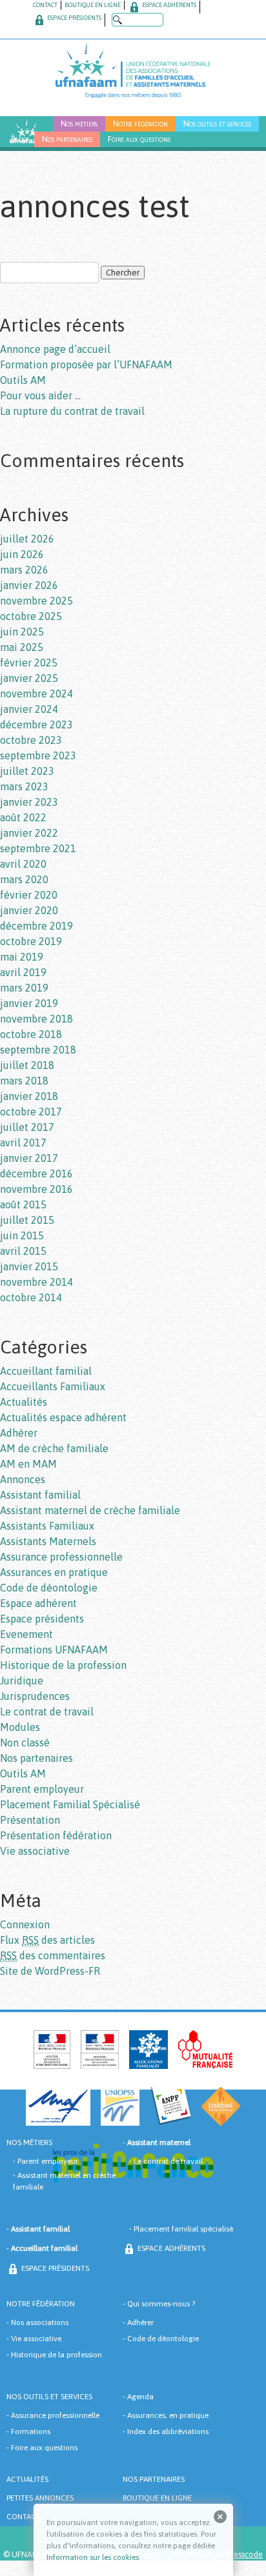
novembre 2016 (36, 1189)
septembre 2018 (38, 1050)
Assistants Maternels (48, 1541)
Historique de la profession (63, 1665)
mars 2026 (24, 570)
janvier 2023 (29, 802)
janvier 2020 (29, 910)
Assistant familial (40, 1495)
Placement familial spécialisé (183, 2229)
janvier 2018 (29, 1096)
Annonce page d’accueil (55, 349)
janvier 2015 (29, 1266)
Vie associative (35, 1851)
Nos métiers (79, 124)
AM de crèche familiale (54, 1448)
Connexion (25, 1924)
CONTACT (45, 5)
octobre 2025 (31, 616)
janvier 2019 (29, 1003)
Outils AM (23, 380)
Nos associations (40, 2322)
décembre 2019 (36, 926)
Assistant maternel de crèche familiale (90, 1510)
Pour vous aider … (40, 395)
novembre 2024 (36, 694)
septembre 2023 (38, 755)
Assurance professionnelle (61, 1557)
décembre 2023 (36, 724)
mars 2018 (24, 1081)
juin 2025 (22, 632)
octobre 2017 (31, 1112)
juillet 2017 (27, 1127)
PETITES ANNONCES (40, 2498)
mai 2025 (22, 647)
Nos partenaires (67, 139)
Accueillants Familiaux (53, 1386)
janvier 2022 (29, 833)
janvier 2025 (29, 678)
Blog (19, 139)
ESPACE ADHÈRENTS (170, 2248)
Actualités (24, 1402)
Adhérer (19, 1433)
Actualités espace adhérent (63, 1417)
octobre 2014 (31, 1297)
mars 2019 (24, 988)
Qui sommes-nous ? (161, 2304)
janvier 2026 (29, 585)
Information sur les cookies (93, 2557)
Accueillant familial (46, 1371)
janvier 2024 (29, 709)
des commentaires (53, 1955)
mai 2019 (22, 957)
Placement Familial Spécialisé (70, 1804)
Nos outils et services (217, 124)
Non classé (25, 1742)
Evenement (26, 1634)
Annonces (23, 1479)
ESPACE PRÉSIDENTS (74, 18)
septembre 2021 (38, 848)
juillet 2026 (27, 539)
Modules (20, 1727)
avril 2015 (23, 1251)
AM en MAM (28, 1464)
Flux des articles (47, 1940)
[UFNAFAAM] (133, 69)
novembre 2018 (36, 1019)
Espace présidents (42, 1619)
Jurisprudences (35, 1696)
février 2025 (29, 663)
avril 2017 (23, 1143)
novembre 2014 (36, 1282)
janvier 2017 (29, 1158)
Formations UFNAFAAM (54, 1650)
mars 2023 (24, 786)
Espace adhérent (38, 1603)
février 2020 (29, 895)
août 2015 (23, 1204)
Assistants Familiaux (47, 1526)
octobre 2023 (31, 740)
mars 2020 (24, 879)
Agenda (140, 2397)
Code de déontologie (49, 1588)
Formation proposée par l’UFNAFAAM (86, 364)
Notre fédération (140, 124)
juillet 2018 (27, 1065)
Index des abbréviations (168, 2431)
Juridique (22, 1681)
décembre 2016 (36, 1173)
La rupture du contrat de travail (72, 411)
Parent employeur (42, 1789)
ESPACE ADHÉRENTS (169, 5)
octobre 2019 (31, 941)
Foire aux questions (139, 139)
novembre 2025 (36, 601)
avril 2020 (23, 864)
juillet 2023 (27, 771)
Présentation (30, 1820)
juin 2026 (22, 554)
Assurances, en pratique (168, 2415)
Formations (31, 2431)
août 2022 (23, 817)
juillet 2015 (27, 1220)
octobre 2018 (31, 1034)
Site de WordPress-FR (50, 1971)
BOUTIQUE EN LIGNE (93, 5)
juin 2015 (22, 1235)
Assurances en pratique (54, 1572)
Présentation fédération (56, 1835)
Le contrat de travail (47, 1712)
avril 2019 (23, 972)
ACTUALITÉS (27, 2479)
